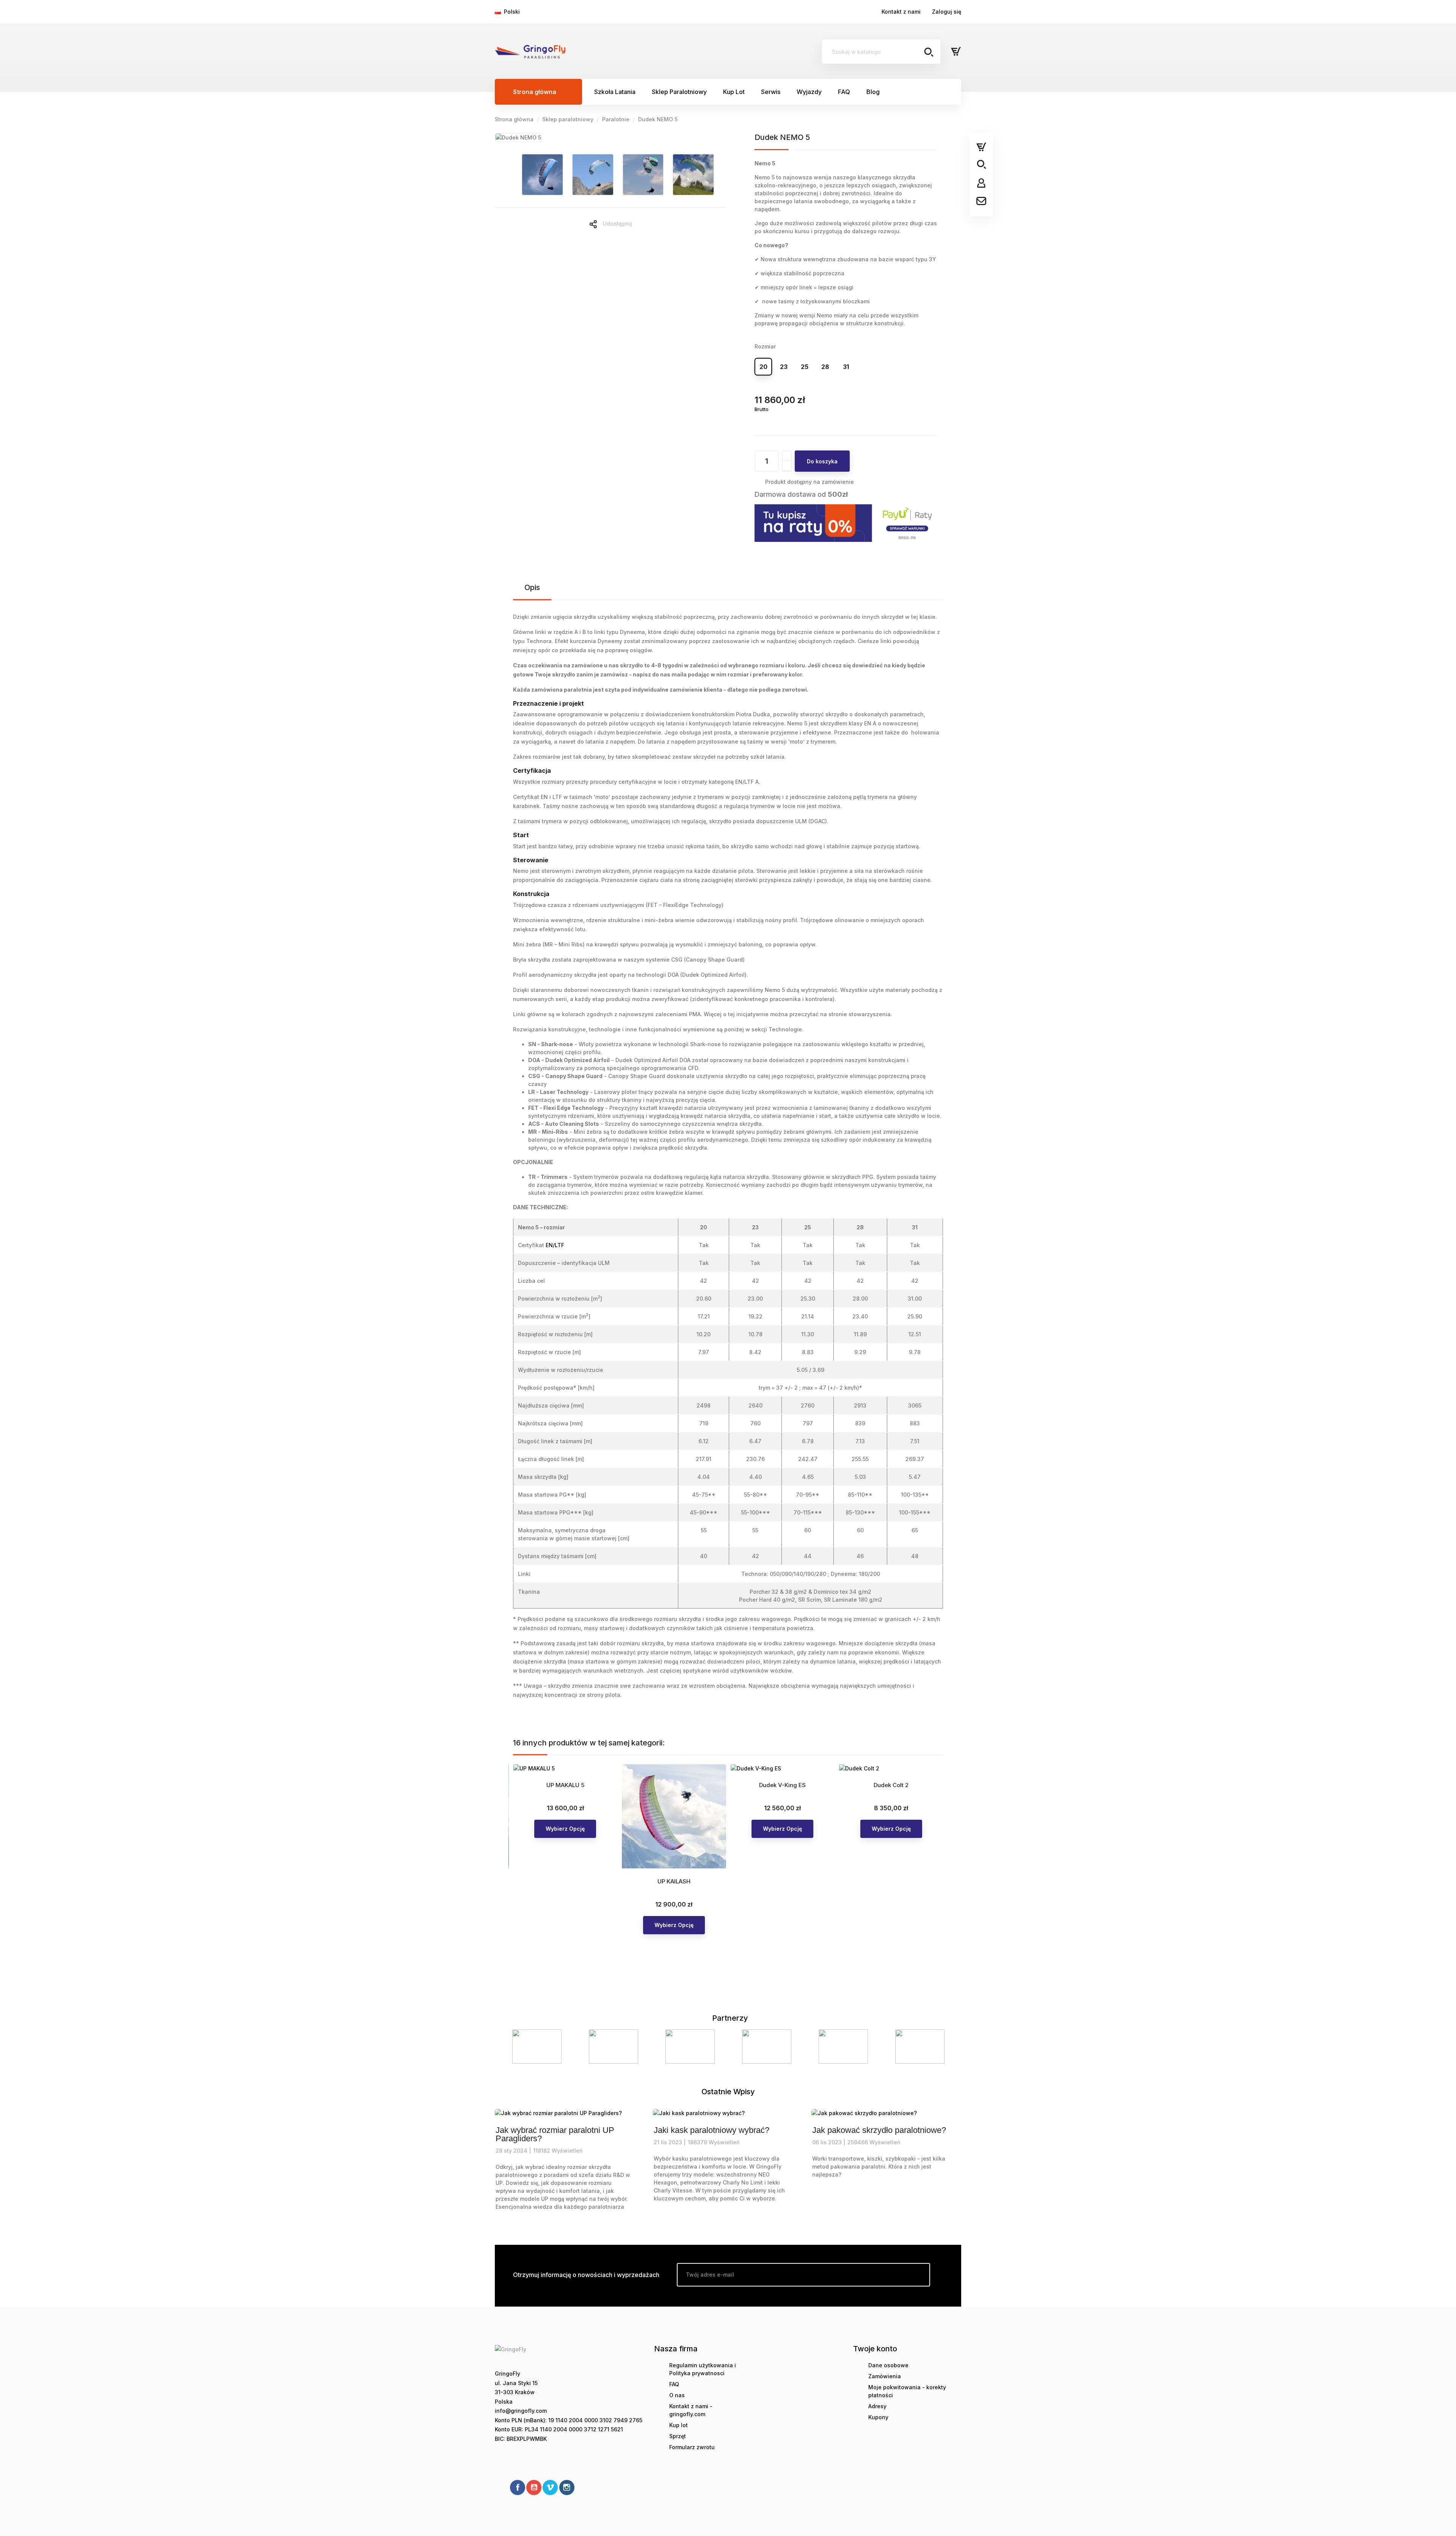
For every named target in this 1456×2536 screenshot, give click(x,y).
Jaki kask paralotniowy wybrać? (712, 2130)
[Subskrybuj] (918, 2275)
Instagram (567, 2487)
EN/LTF (555, 1245)
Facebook (518, 2487)
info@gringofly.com (521, 2411)
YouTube (534, 2487)
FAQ (674, 2384)
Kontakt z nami (901, 12)
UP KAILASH (674, 1881)
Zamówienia (885, 2376)
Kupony (878, 2417)
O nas (677, 2395)
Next (946, 2046)
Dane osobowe (888, 2365)
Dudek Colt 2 (891, 1785)
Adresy (877, 2406)
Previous (510, 2046)
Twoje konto (875, 2349)
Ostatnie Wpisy (728, 2092)
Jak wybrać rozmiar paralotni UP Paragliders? (555, 2134)
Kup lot (679, 2425)
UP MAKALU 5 (565, 1785)
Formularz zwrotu (692, 2447)
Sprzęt (678, 2436)
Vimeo (550, 2487)
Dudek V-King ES (782, 1785)
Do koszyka (822, 461)
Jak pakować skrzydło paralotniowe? (879, 2130)
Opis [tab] (532, 587)
